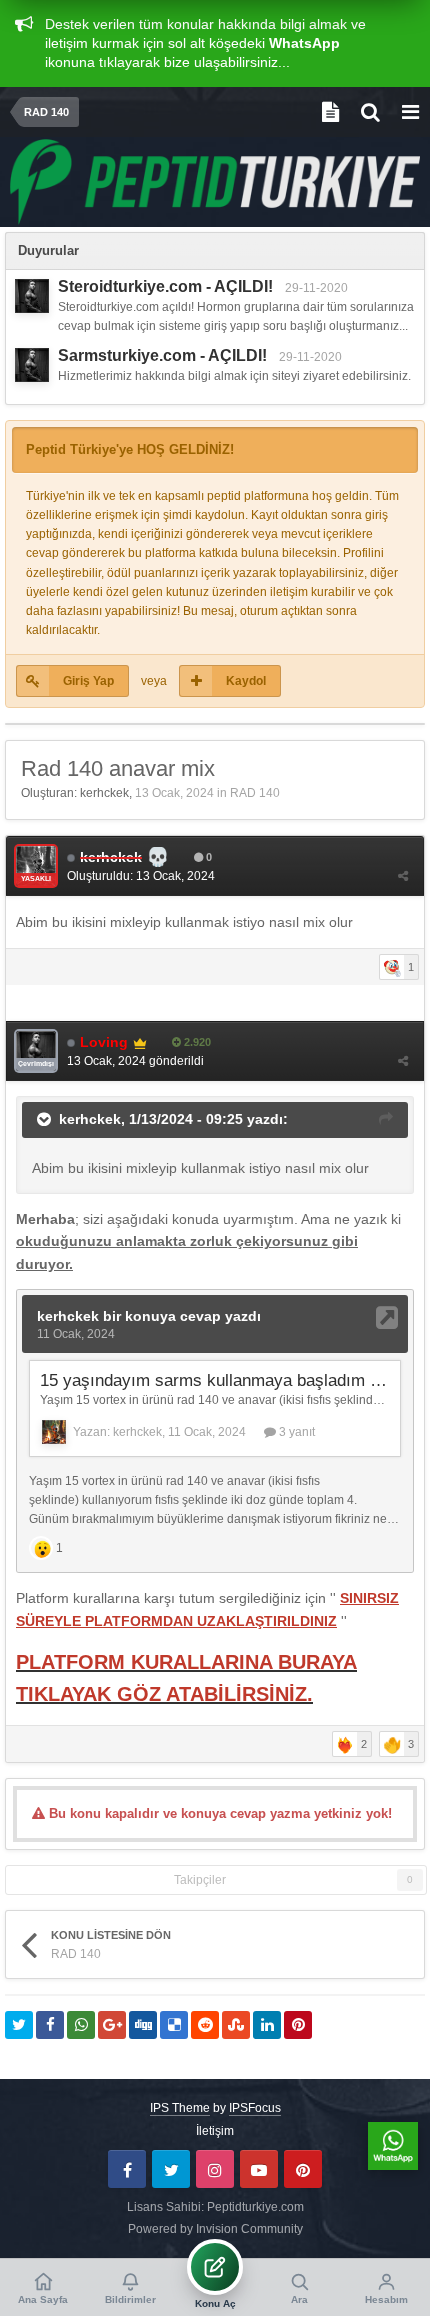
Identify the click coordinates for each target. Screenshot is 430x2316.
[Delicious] (174, 2025)
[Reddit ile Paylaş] (205, 2025)
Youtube (259, 2169)
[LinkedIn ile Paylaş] (267, 2025)
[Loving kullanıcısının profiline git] (32, 296)
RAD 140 (255, 793)
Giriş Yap (88, 681)
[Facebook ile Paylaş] (50, 2025)
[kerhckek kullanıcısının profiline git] (36, 866)
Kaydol (246, 681)
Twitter (171, 2169)
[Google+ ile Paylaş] (112, 2025)
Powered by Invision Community (215, 2229)
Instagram (215, 2169)
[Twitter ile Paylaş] (19, 2025)
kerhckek (104, 793)
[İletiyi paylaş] (403, 876)
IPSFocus (255, 2108)
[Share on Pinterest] (298, 2025)
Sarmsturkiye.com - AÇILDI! (162, 355)
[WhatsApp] (393, 2146)
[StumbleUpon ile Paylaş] (236, 2025)
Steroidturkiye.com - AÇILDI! (165, 286)
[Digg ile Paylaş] (143, 2025)
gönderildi (135, 1061)
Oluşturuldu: (141, 876)
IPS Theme (180, 2108)
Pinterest (303, 2169)
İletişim (215, 2131)
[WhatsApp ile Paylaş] (81, 2025)
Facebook (127, 2169)
